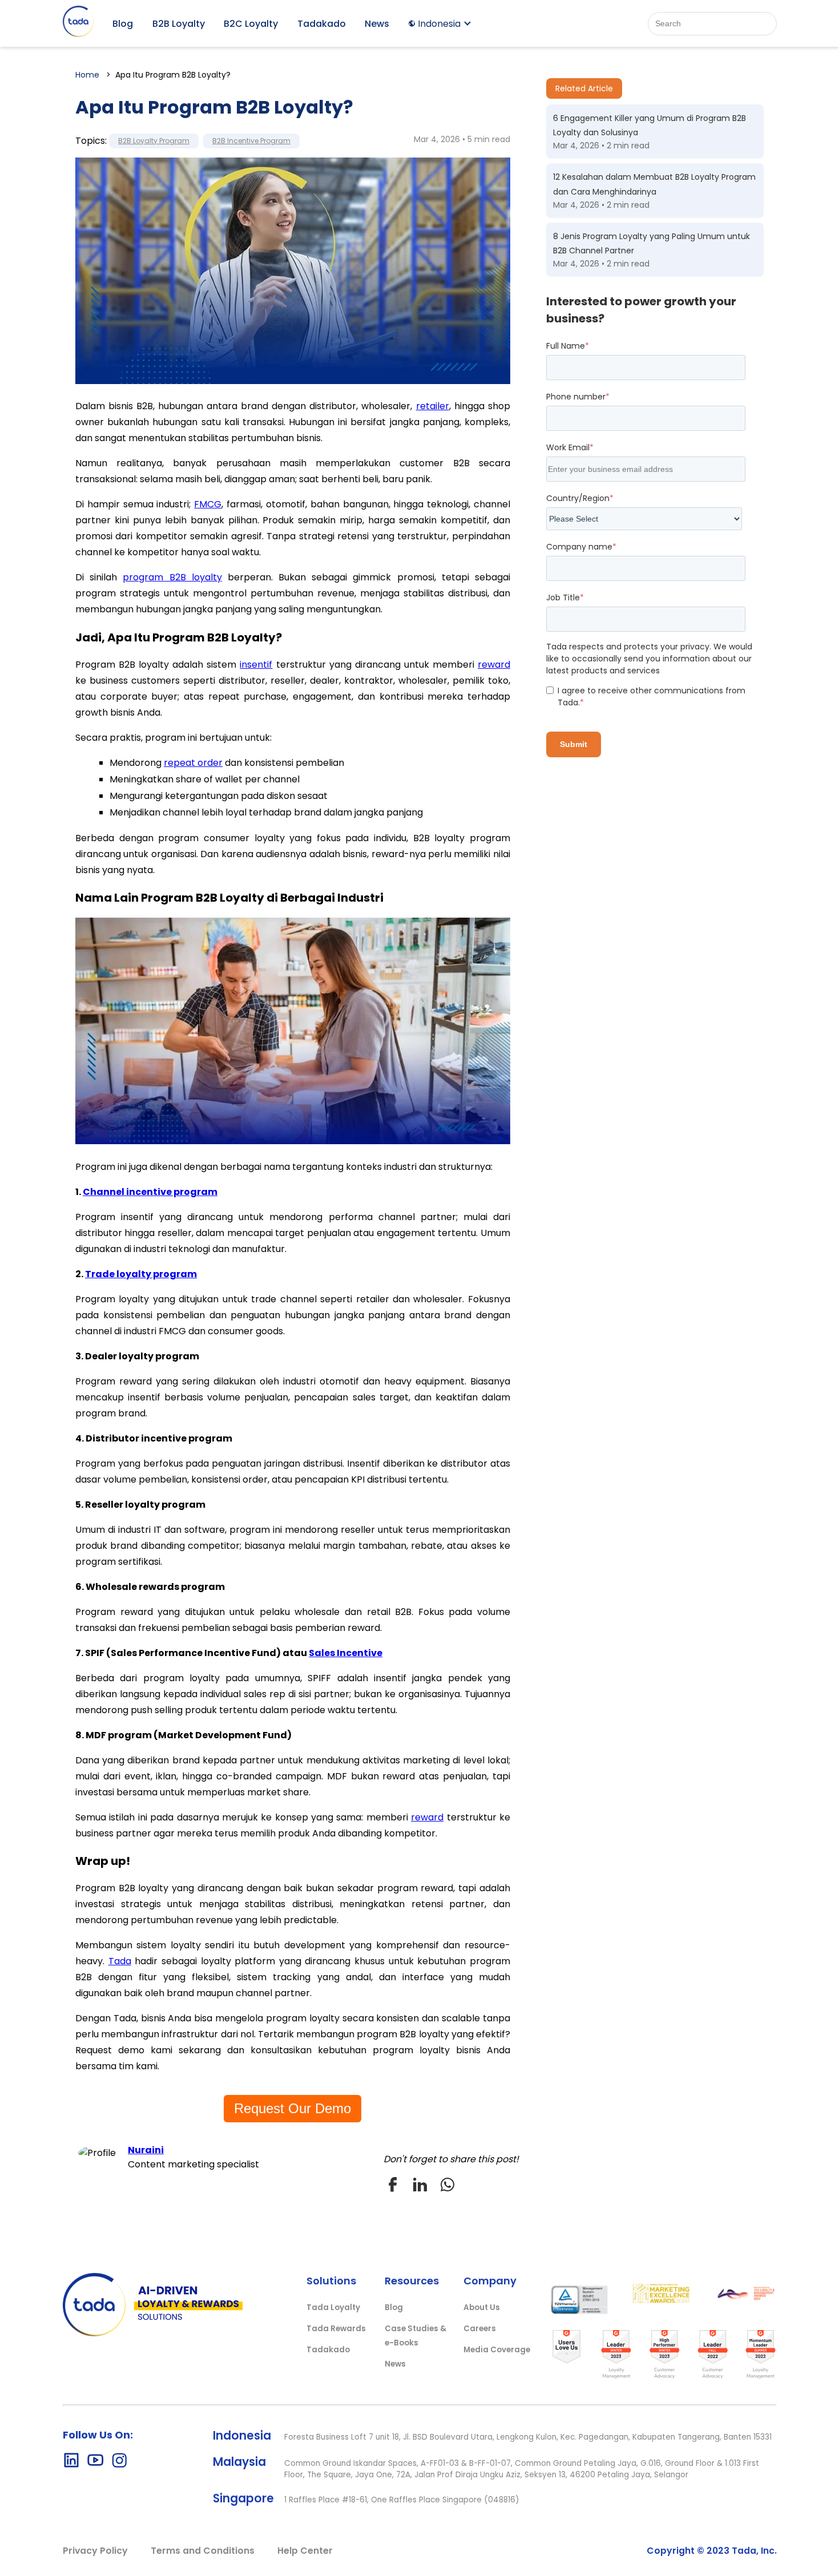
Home (87, 75)
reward (494, 665)
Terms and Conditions (203, 2551)
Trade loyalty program (141, 1274)
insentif (256, 665)
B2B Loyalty (179, 24)
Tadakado (322, 24)
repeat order (193, 763)
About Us (482, 2308)
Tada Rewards (336, 2329)
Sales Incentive (346, 1653)
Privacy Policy (95, 2551)
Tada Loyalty (333, 2308)
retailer (433, 406)
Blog (123, 24)
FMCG (208, 504)
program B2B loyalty (172, 577)
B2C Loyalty (251, 24)
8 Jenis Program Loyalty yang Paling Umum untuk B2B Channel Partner (652, 243)
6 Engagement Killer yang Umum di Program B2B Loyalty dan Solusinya (650, 125)
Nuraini (146, 2150)
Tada (120, 1961)
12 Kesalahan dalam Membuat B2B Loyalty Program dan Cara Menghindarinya (654, 184)
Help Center (305, 2551)
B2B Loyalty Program (154, 141)
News (377, 24)
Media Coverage (497, 2350)
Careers (480, 2329)
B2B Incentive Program (251, 141)
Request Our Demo (293, 2108)
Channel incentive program (150, 1192)
